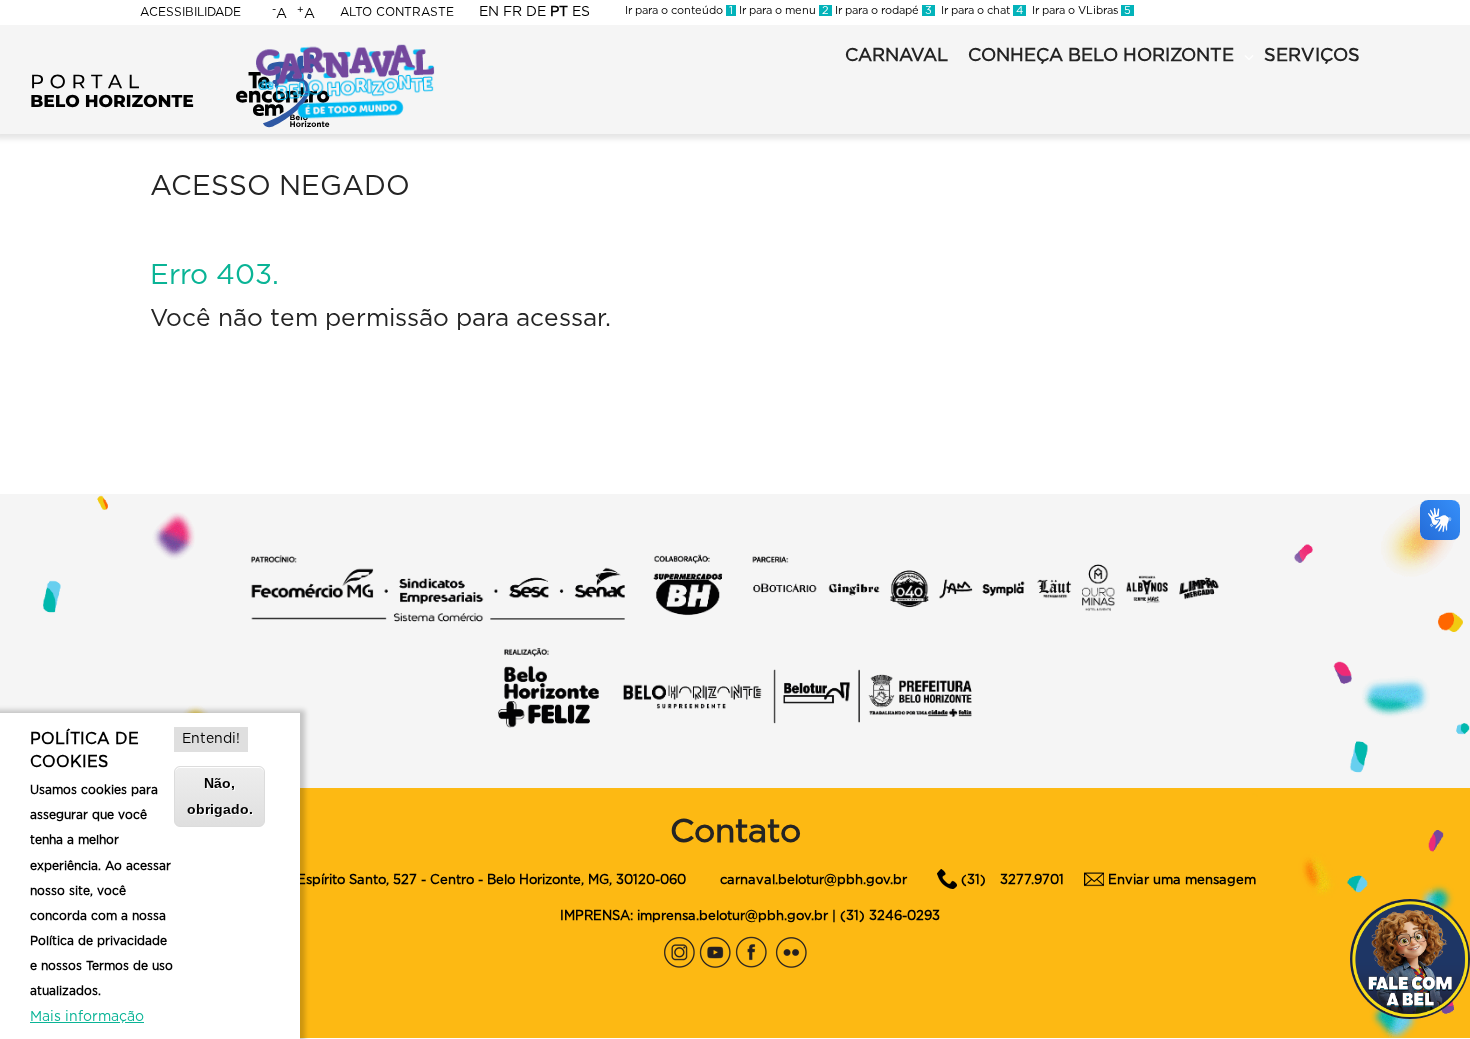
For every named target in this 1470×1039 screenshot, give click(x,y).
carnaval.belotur (772, 880)
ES (581, 12)
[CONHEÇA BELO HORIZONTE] (1249, 58)
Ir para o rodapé (882, 10)
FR (512, 12)
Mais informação (87, 1017)
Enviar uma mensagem (1182, 880)
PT (559, 12)
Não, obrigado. (220, 795)
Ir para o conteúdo (679, 10)
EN (489, 12)
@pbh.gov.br (865, 880)
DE (536, 12)
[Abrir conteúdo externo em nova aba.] (679, 947)
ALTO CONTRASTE (397, 12)
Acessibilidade (190, 12)
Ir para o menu (782, 10)
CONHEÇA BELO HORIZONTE (1101, 56)
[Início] (180, 60)
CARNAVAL (896, 56)
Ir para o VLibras (1078, 10)
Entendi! (211, 739)
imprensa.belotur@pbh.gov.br (732, 916)
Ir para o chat (979, 10)
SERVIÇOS (1312, 56)
